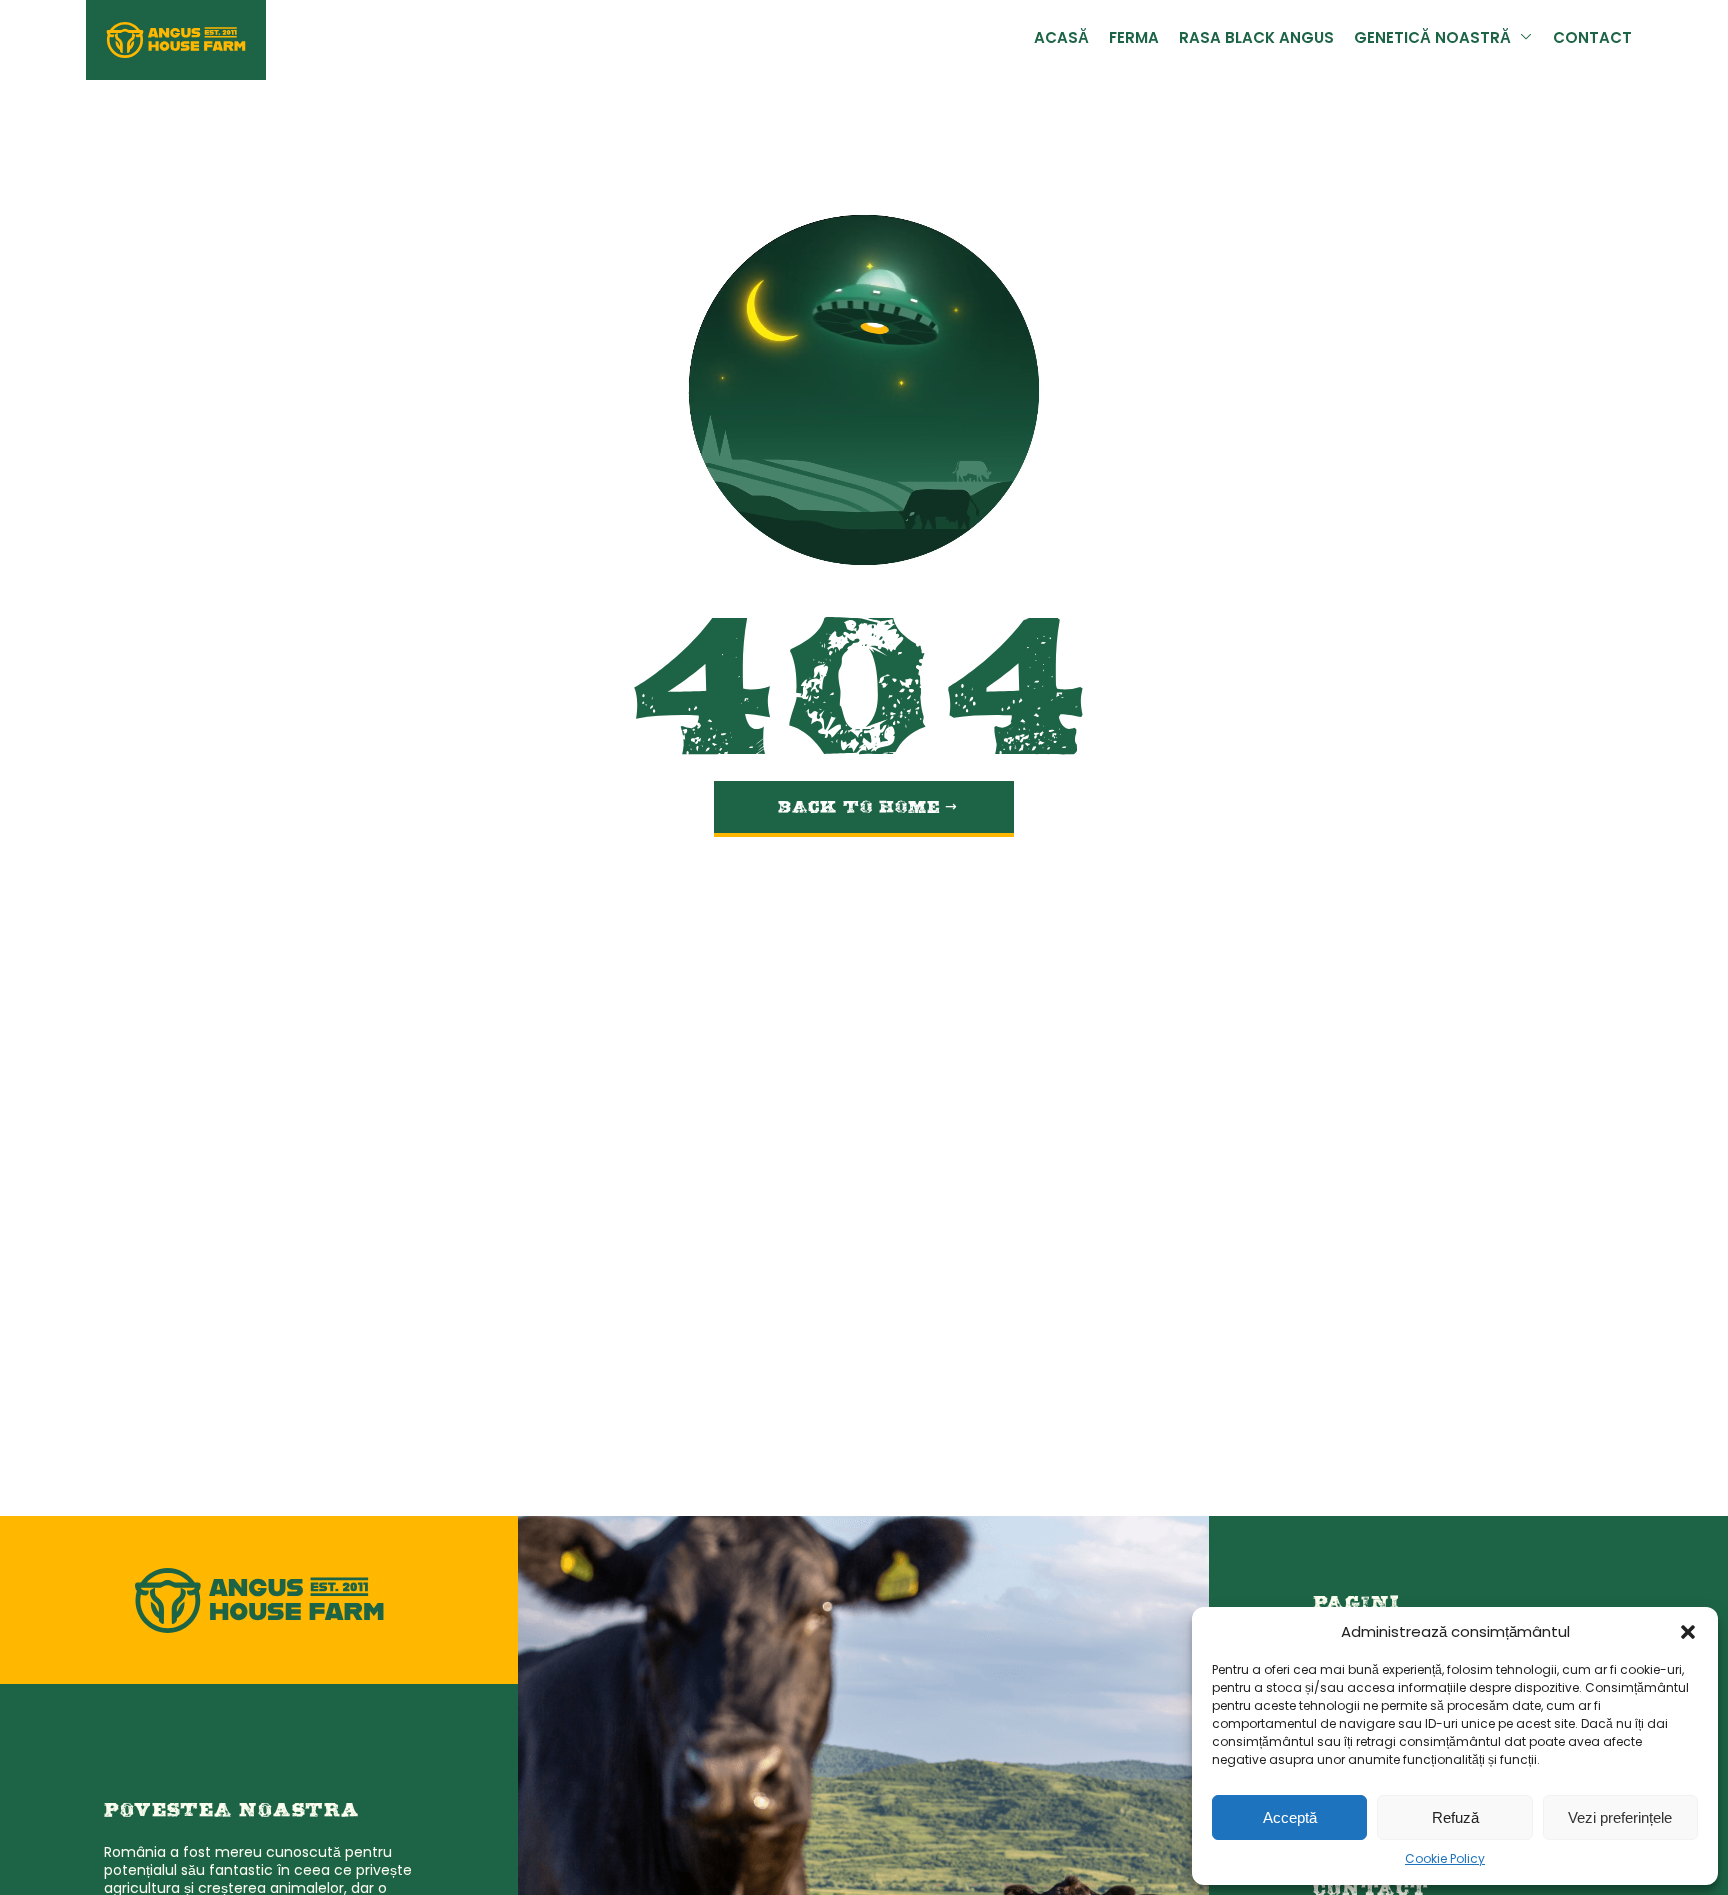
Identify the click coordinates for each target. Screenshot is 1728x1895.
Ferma (1171, 39)
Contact (1596, 39)
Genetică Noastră (1447, 39)
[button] (1688, 1632)
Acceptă (1290, 1817)
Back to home (862, 801)
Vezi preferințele (1620, 1817)
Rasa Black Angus (1285, 39)
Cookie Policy (1445, 1860)
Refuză (1455, 1817)
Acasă (1103, 39)
